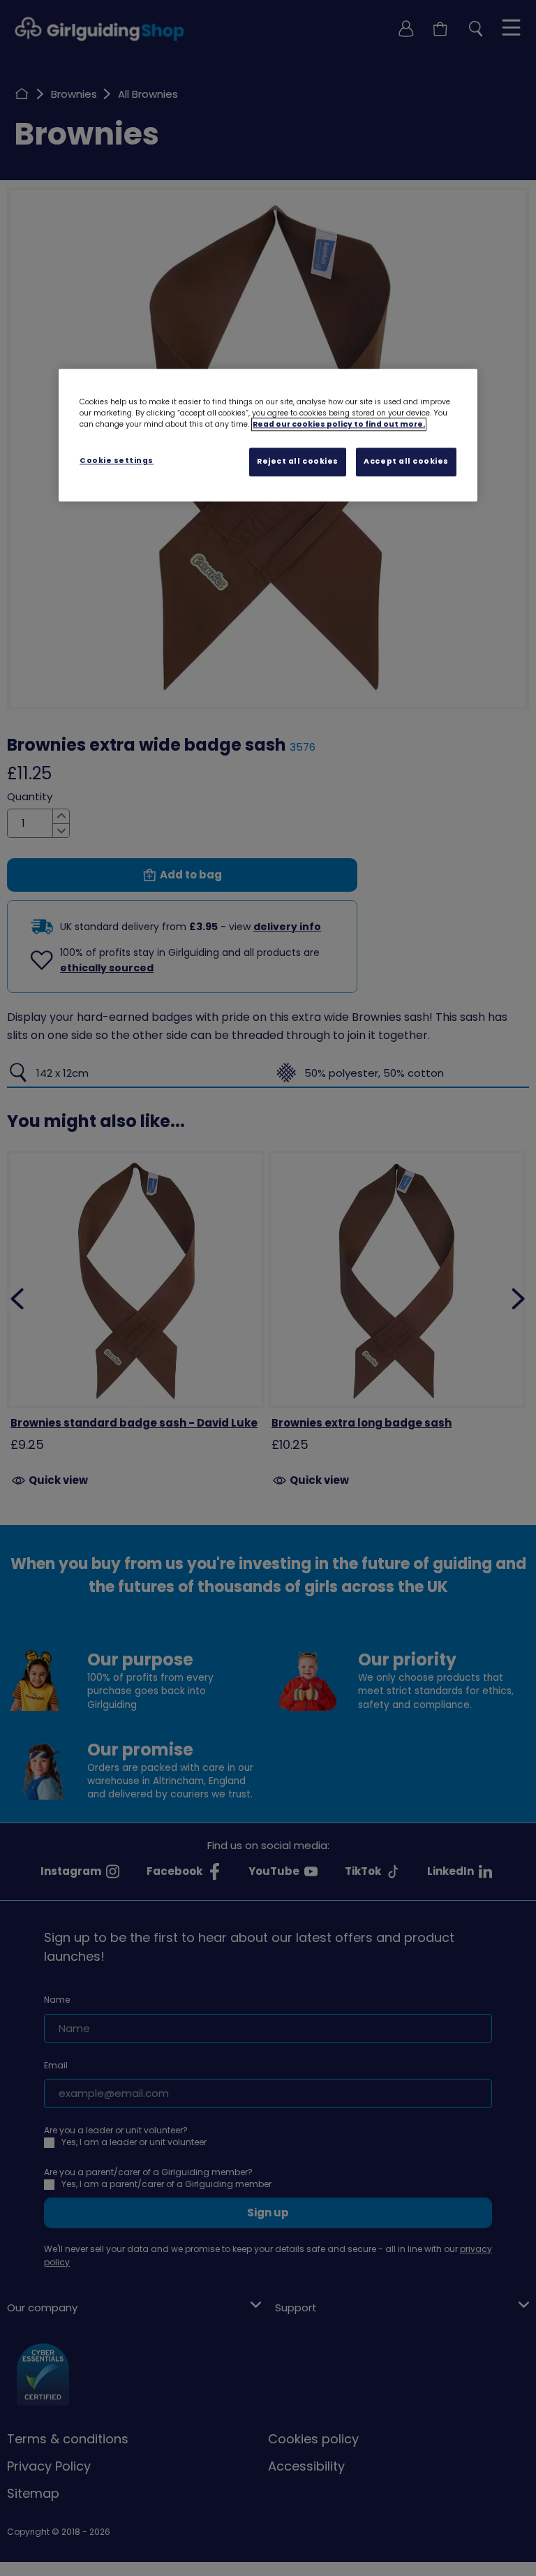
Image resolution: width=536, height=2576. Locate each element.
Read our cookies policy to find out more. (339, 425)
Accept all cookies (406, 462)
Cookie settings (117, 461)
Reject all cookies (298, 462)
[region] (268, 436)
